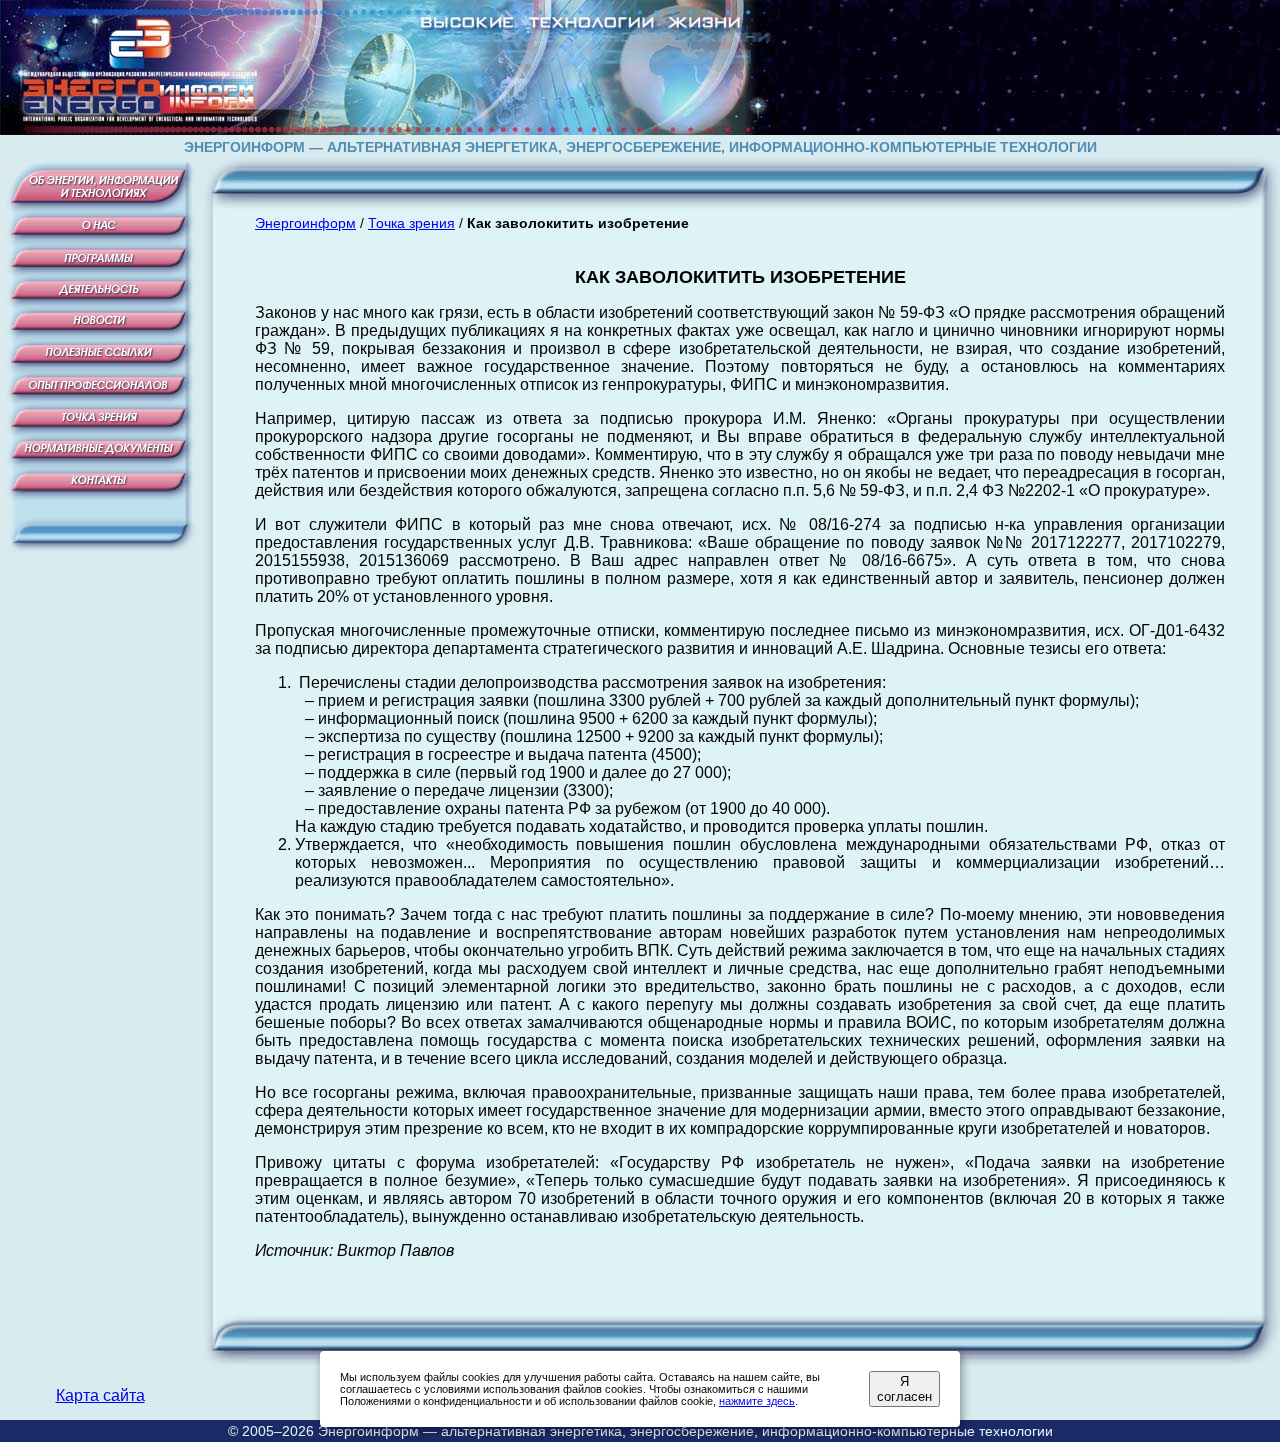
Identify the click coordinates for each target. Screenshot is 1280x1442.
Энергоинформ (305, 223)
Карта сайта (100, 1395)
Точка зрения (411, 223)
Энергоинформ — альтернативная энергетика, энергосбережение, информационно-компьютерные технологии (685, 1431)
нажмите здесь (757, 1401)
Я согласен (904, 1389)
